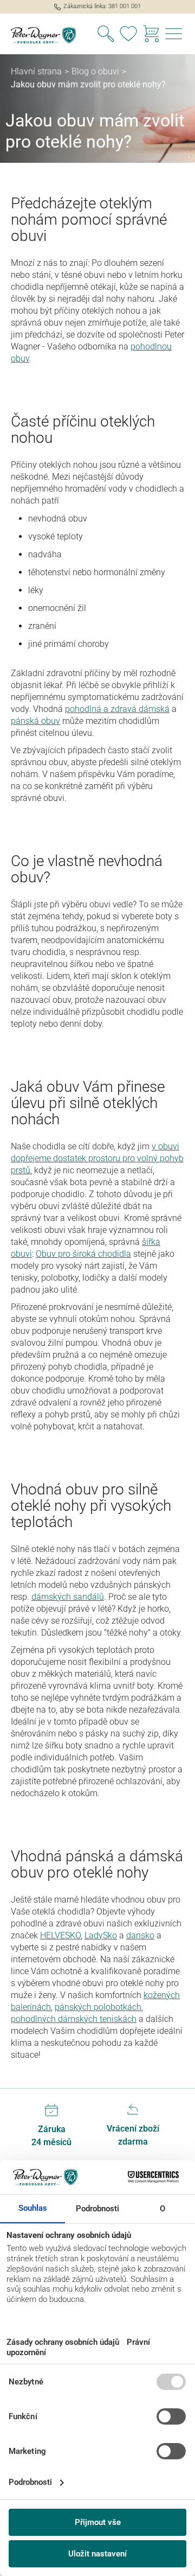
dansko (140, 1935)
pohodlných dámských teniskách (74, 2019)
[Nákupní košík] (151, 35)
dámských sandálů (68, 1597)
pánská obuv (35, 721)
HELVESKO (60, 1935)
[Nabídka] (174, 35)
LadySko (101, 1935)
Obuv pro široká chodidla (83, 1254)
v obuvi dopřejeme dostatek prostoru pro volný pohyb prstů (97, 1158)
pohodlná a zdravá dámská (117, 709)
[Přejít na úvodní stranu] (49, 35)
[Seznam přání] (128, 35)
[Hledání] (106, 35)
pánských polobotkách (98, 2007)
